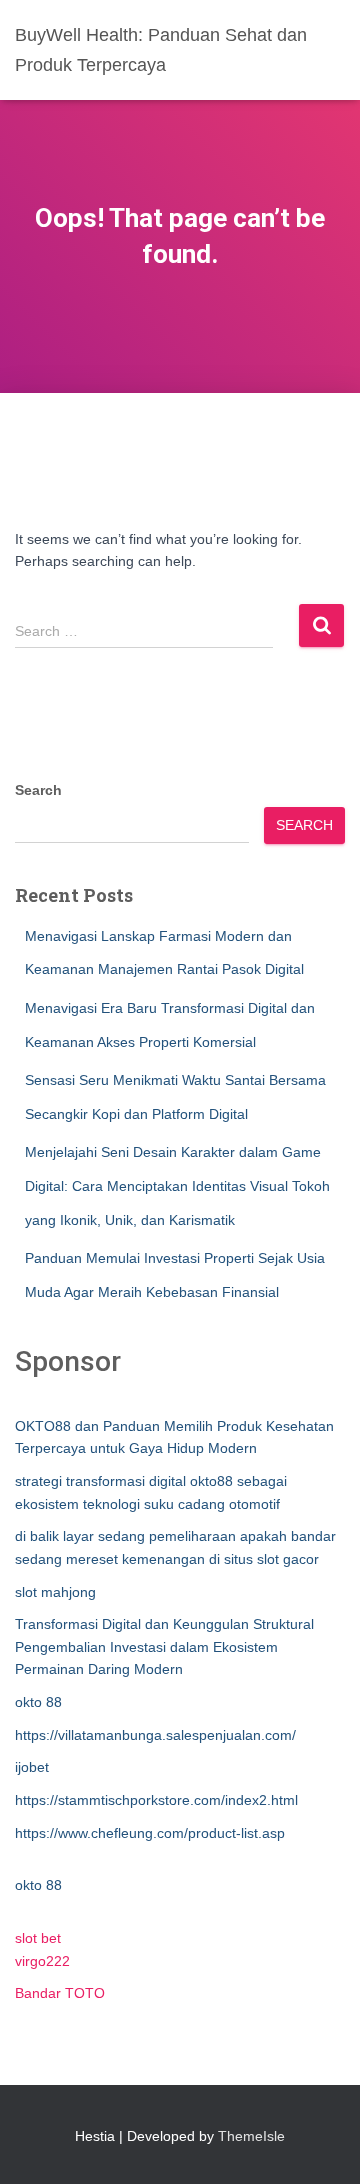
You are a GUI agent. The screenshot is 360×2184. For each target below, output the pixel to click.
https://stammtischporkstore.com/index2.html (156, 1800)
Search (38, 790)
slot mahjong (55, 1592)
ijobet (32, 1767)
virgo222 (42, 1961)
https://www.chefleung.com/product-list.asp (150, 1833)
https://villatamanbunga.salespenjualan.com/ (155, 1735)
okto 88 (38, 1702)
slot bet (38, 1938)
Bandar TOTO (60, 1993)
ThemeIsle (251, 2136)
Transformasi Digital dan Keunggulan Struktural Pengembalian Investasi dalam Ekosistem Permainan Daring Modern (164, 1646)
